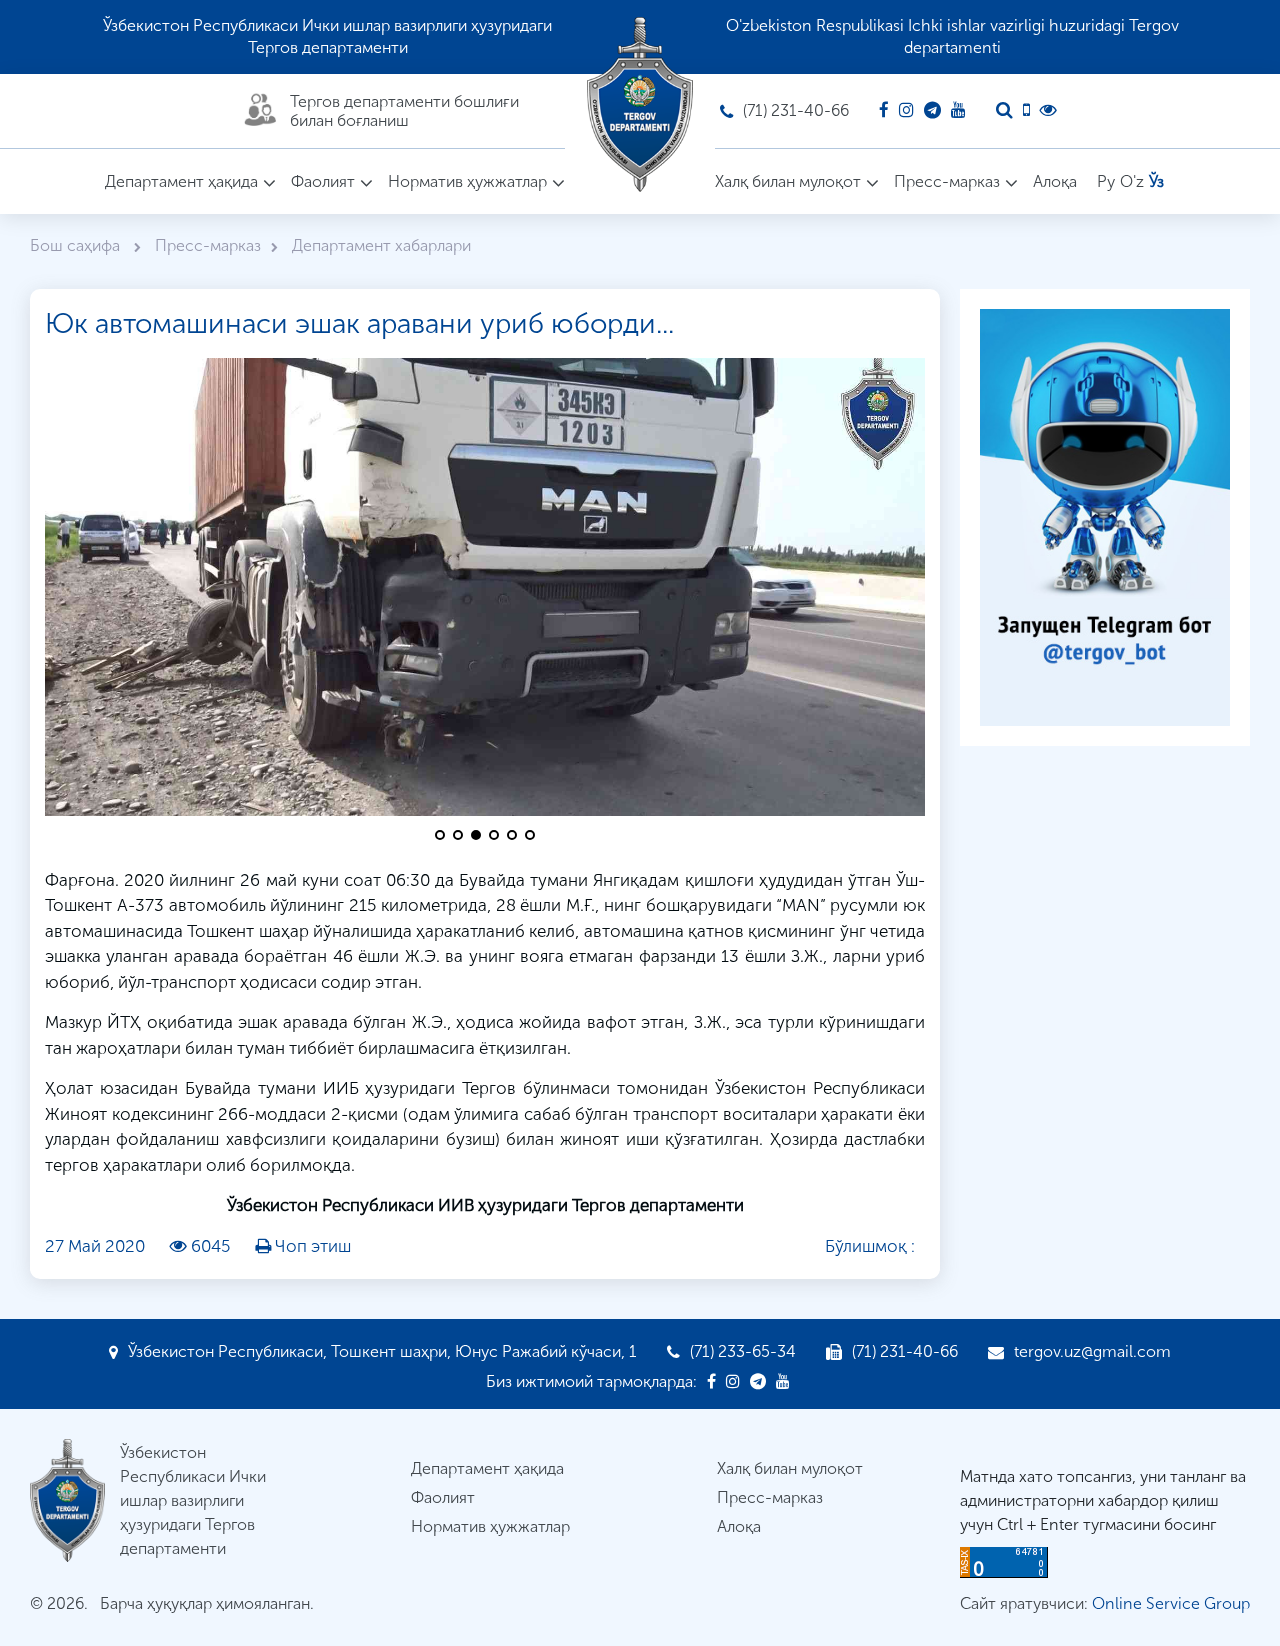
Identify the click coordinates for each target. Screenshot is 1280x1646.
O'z (1132, 181)
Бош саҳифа (77, 245)
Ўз (1156, 181)
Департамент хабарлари (381, 245)
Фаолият (323, 181)
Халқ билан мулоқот (788, 181)
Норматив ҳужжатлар (467, 181)
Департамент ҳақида (181, 181)
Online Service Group (1171, 1603)
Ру (1106, 181)
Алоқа (1055, 181)
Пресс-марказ (947, 181)
